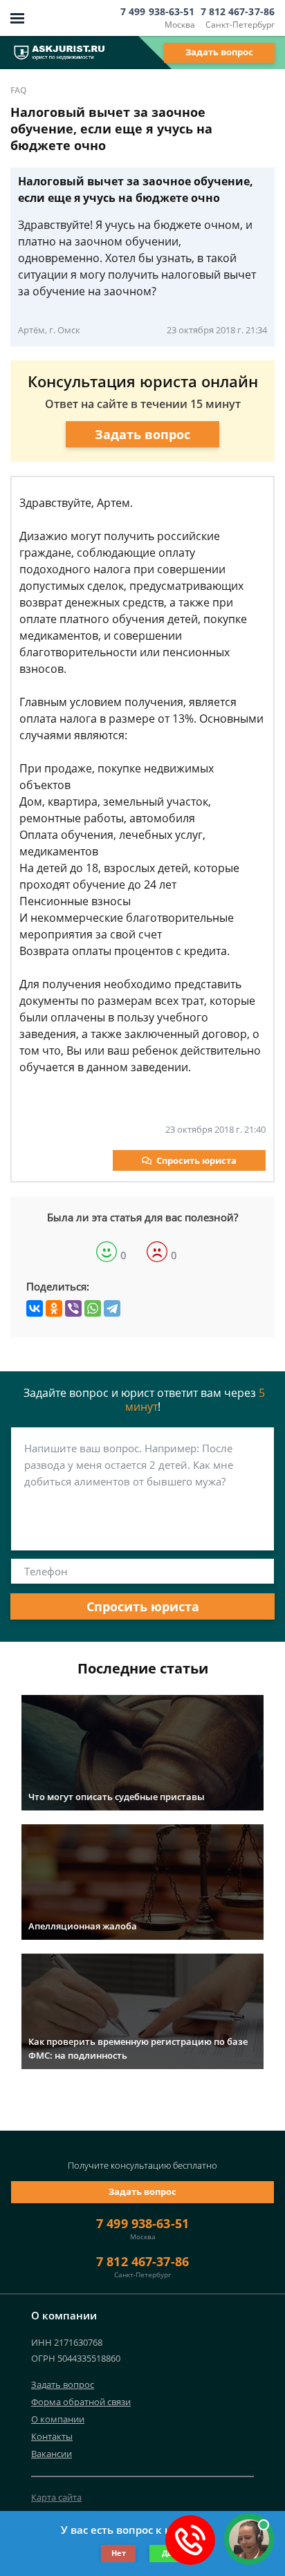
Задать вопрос (219, 52)
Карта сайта (56, 2497)
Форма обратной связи (81, 2402)
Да (167, 2553)
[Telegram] (112, 1308)
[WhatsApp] (93, 1308)
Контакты (52, 2436)
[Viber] (73, 1308)
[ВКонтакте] (35, 1308)
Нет (119, 2553)
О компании (58, 2419)
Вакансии (52, 2454)
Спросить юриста (196, 1160)
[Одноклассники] (54, 1308)
